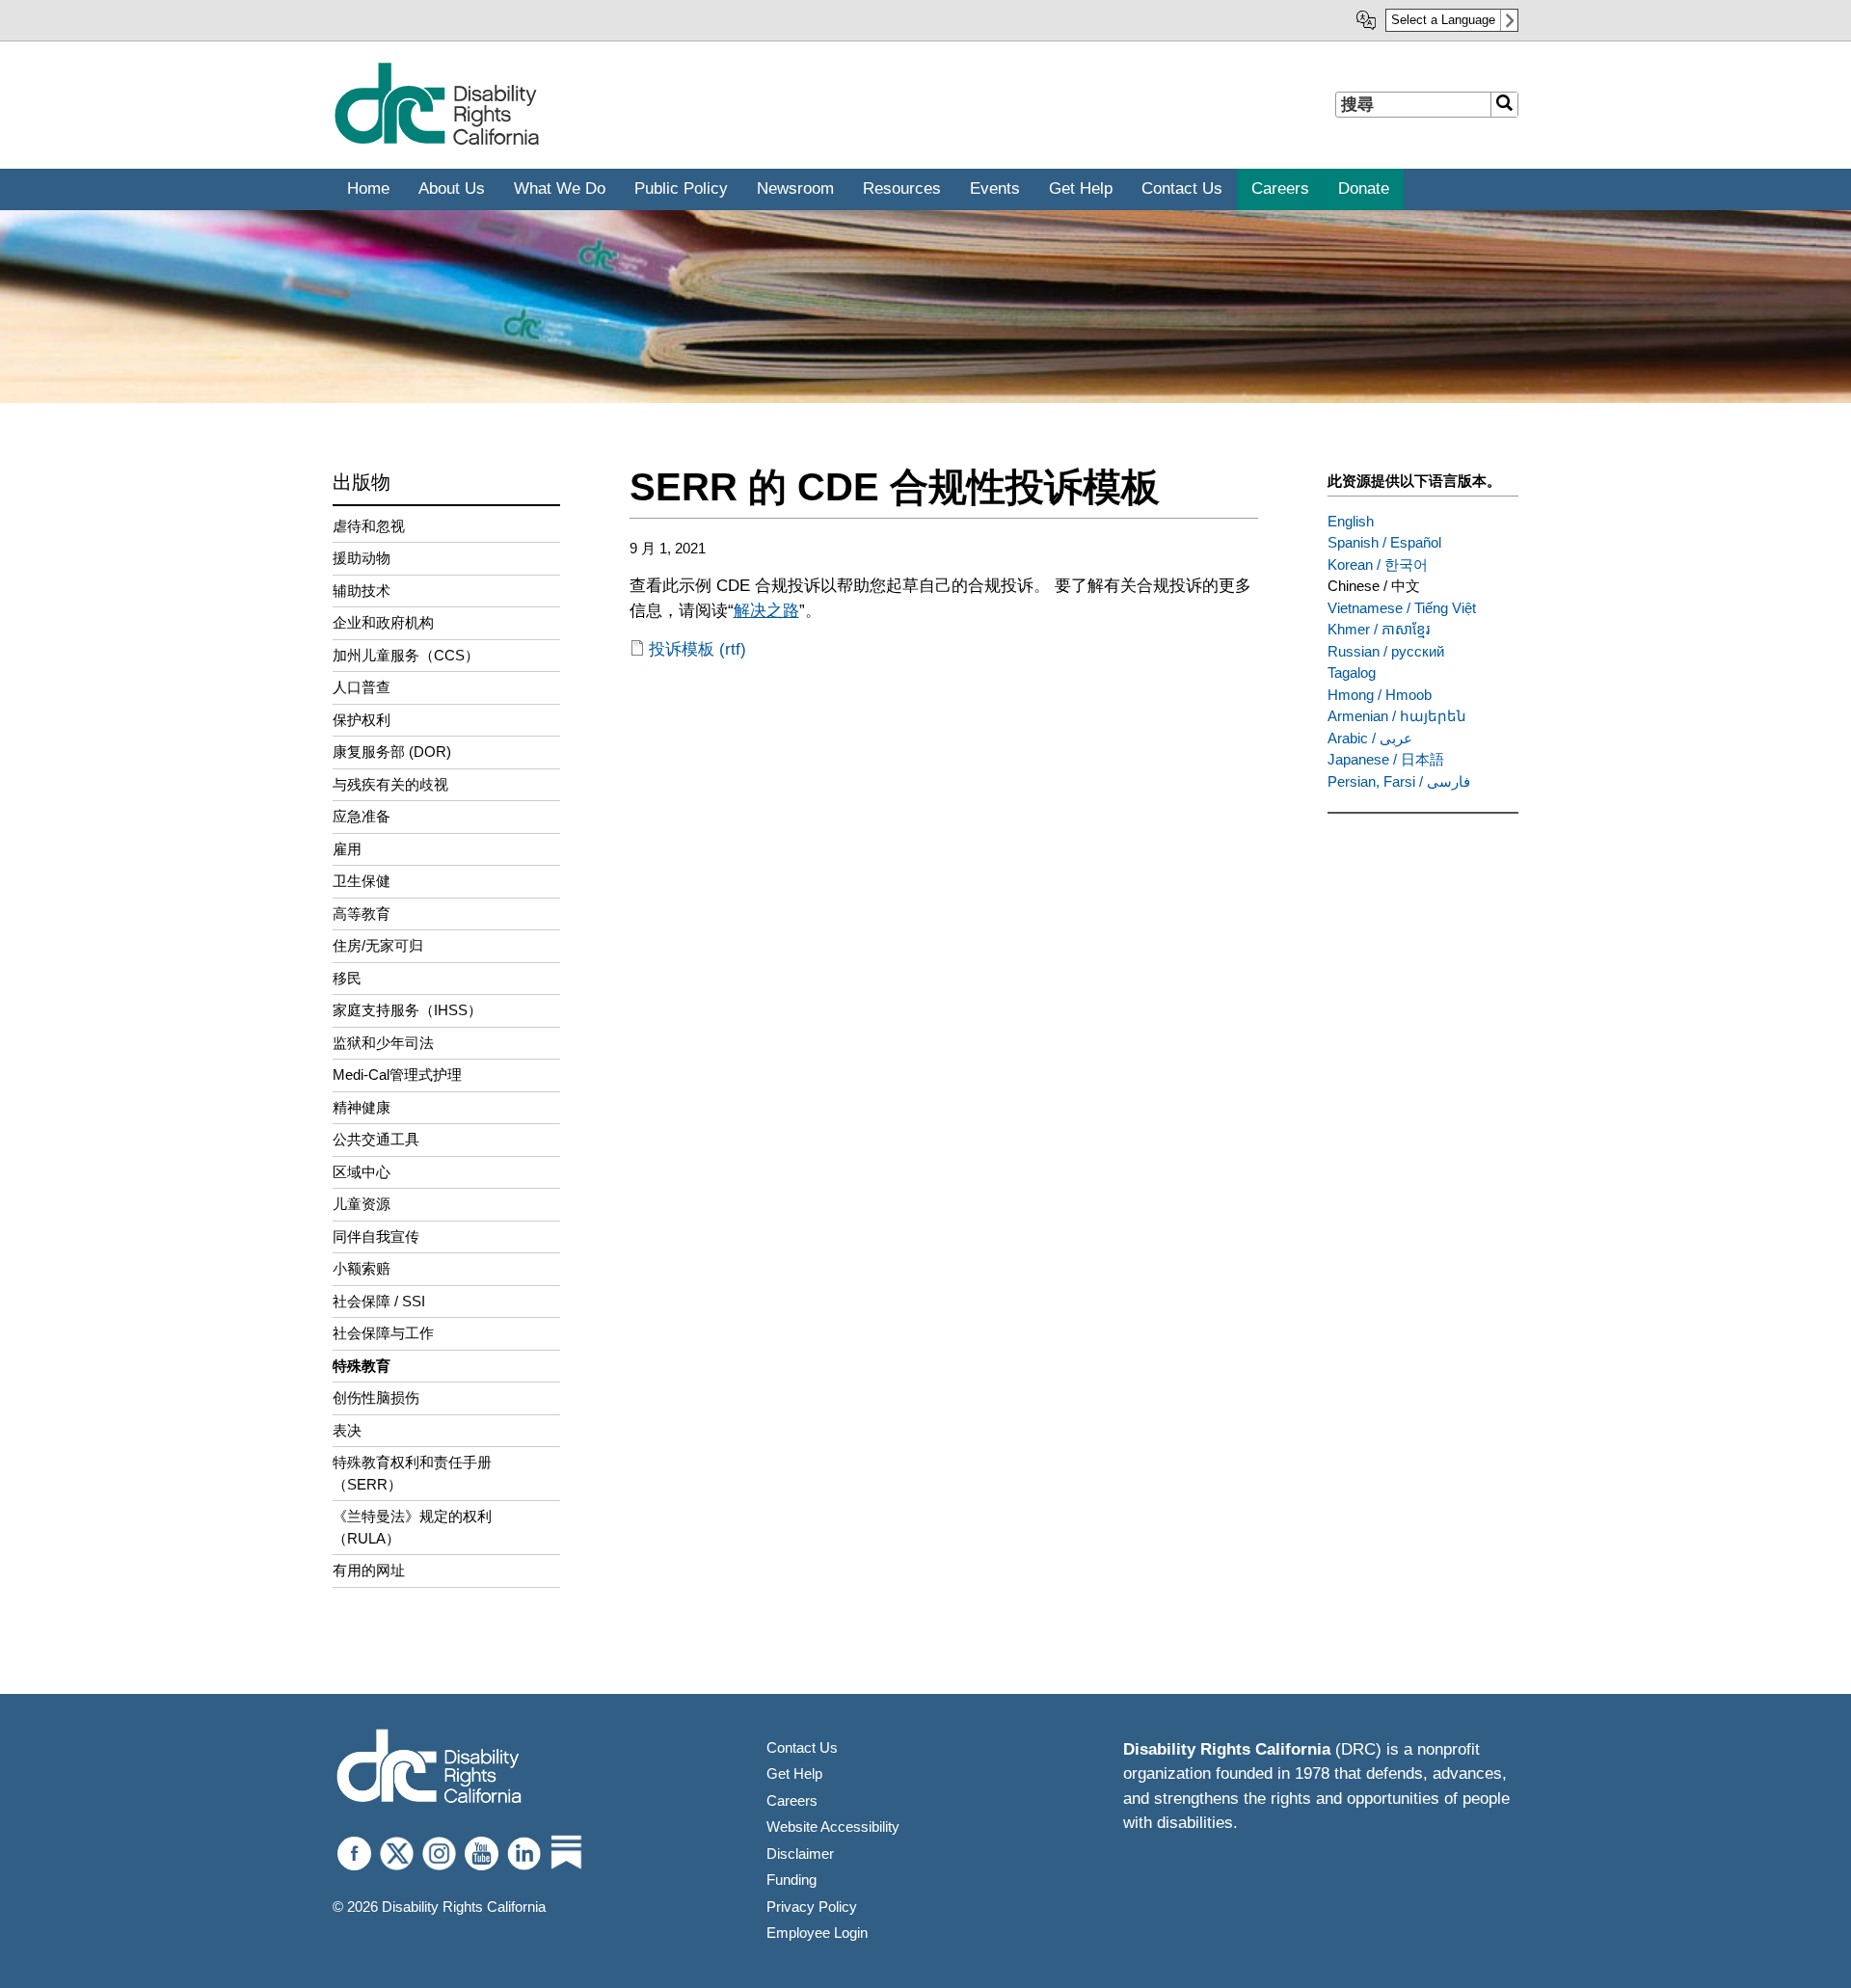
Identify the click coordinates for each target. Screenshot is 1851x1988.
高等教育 (362, 913)
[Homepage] (429, 1769)
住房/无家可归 (378, 945)
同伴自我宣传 (376, 1236)
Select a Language (1443, 20)
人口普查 (362, 687)
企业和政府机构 (383, 622)
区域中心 (362, 1172)
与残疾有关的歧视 (390, 784)
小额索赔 (362, 1268)
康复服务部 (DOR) (392, 752)
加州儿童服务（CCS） (406, 655)
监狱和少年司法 (383, 1043)
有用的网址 (369, 1570)
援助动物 (362, 558)
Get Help (794, 1773)
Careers (792, 1800)
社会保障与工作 (383, 1333)
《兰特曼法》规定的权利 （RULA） (412, 1527)
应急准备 (362, 816)
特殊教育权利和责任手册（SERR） (412, 1473)
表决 (347, 1430)
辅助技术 (362, 591)
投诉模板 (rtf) (697, 649)
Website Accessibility (833, 1827)
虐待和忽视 (369, 526)
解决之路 (766, 611)
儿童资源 (362, 1204)
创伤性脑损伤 (376, 1397)
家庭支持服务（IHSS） (407, 1010)
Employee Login (817, 1933)
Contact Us (802, 1747)
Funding (791, 1880)
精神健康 (362, 1107)
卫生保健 (362, 881)
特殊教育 (362, 1366)
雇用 (347, 849)
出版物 (362, 482)
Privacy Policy (812, 1907)
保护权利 (362, 720)
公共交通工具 (376, 1139)
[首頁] (436, 141)
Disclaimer (800, 1854)
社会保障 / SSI (379, 1301)
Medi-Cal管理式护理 (397, 1075)
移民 (347, 978)
